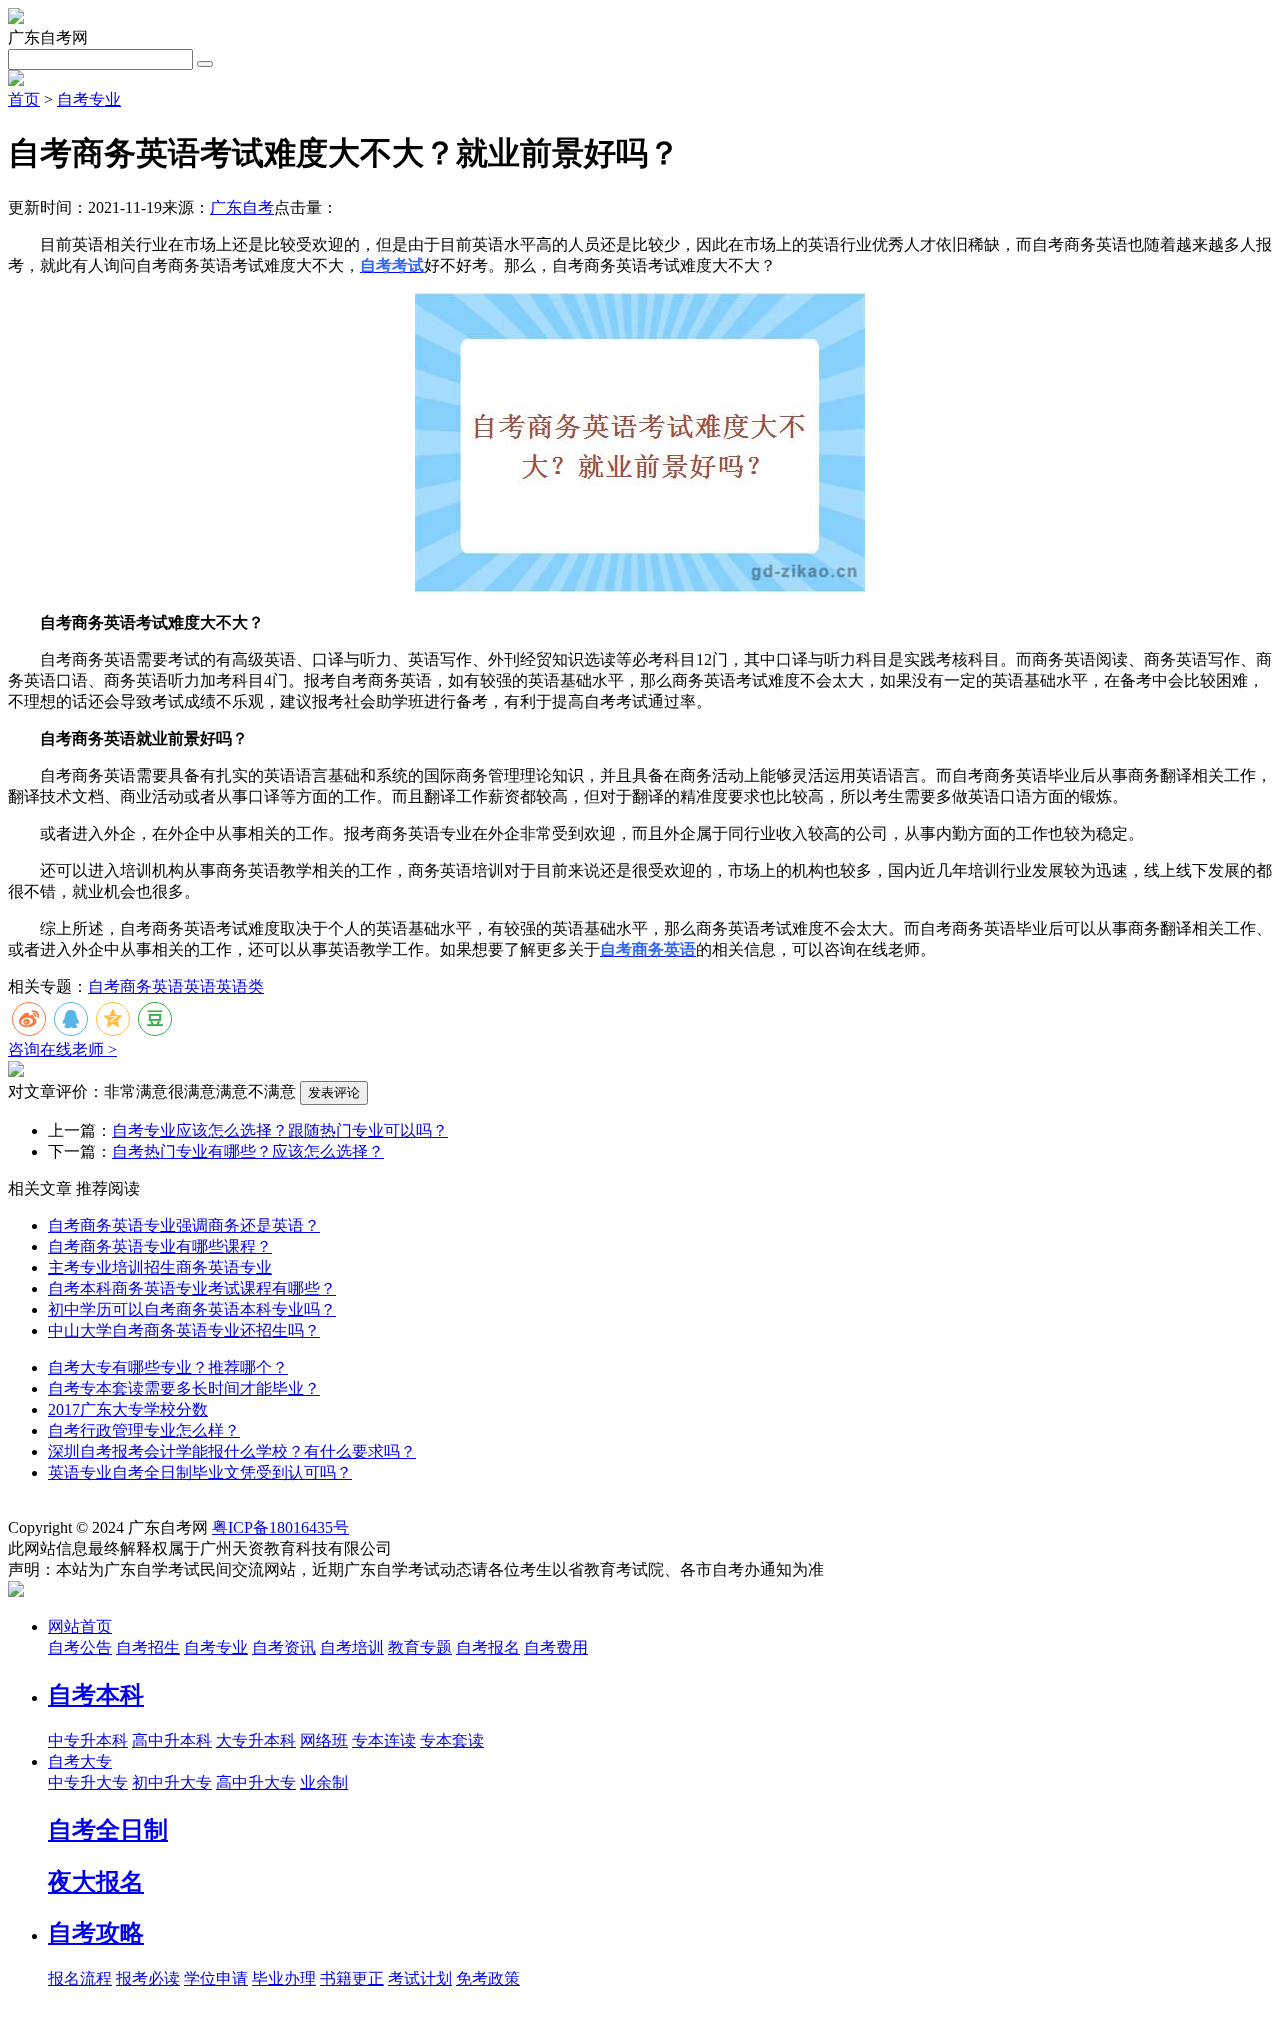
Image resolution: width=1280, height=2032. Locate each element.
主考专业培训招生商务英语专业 (160, 1267)
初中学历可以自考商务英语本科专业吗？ (192, 1309)
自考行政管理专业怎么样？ (144, 1430)
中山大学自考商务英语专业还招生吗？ (184, 1330)
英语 (200, 986)
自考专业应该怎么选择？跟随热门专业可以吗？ (280, 1130)
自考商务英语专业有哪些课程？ (160, 1246)
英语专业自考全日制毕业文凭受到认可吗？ (200, 1472)
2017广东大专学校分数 (128, 1409)
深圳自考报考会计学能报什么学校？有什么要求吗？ (232, 1451)
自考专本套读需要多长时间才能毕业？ (184, 1388)
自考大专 (80, 1761)
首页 (24, 99)
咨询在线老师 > (62, 1049)
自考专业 (89, 99)
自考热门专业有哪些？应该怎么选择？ (248, 1151)
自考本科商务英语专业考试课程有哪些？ (192, 1288)
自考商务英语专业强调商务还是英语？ (184, 1225)
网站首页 (80, 1626)
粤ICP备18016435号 (280, 1527)
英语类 (240, 986)
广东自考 (242, 207)
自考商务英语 (136, 986)
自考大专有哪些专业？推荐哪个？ (168, 1367)
